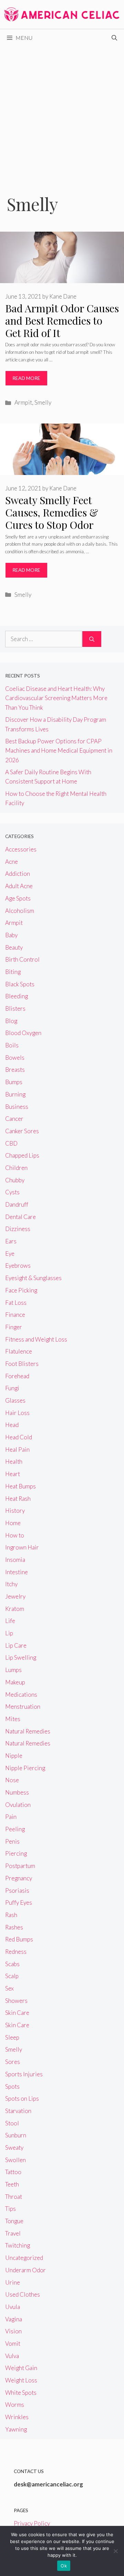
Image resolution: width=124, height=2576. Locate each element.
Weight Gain (21, 2368)
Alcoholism (20, 911)
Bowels (15, 1058)
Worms (15, 2405)
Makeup (15, 1682)
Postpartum (20, 1866)
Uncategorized (24, 2258)
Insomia (15, 1560)
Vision (13, 2331)
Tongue (14, 2221)
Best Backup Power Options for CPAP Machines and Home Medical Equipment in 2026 (59, 750)
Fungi (12, 1388)
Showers (16, 2001)
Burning (15, 1094)
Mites (13, 1719)
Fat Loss (16, 1303)
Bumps (14, 1082)
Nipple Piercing (25, 1768)
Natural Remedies (28, 1731)
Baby (11, 935)
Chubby (15, 1180)
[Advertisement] (62, 112)
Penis (12, 1841)
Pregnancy (19, 1878)
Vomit (13, 2343)
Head (12, 1425)
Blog (11, 1021)
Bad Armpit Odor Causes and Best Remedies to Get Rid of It (62, 321)
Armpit (23, 402)
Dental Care (20, 1217)
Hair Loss (17, 1413)
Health (14, 1461)
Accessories (21, 849)
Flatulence (19, 1351)
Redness (16, 1952)
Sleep (12, 2037)
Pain (11, 1817)
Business (17, 1107)
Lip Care (16, 1645)
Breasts (15, 1070)
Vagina (14, 2319)
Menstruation (23, 1707)
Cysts (12, 1192)
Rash (11, 1915)
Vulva (12, 2356)
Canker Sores (22, 1131)
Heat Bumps (20, 1486)
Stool (12, 2123)
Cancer (14, 1119)
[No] (115, 2551)
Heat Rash (18, 1499)
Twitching (18, 2245)
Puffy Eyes (19, 1902)
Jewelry (15, 1596)
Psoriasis (17, 1890)
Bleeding (17, 996)
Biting (13, 972)
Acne (12, 862)
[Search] (92, 639)
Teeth (12, 2184)
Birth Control (22, 959)
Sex (9, 1988)
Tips (11, 2209)
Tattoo (13, 2172)
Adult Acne (19, 886)
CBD (11, 1143)
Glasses (15, 1400)
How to (15, 1535)
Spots (12, 2086)
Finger (14, 1327)
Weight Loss (21, 2380)
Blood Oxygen (23, 1033)
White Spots (21, 2393)
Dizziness (18, 1229)
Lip (9, 1633)
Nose (12, 1780)
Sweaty (14, 2148)
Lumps (13, 1670)
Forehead (17, 1376)
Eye (10, 1254)
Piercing (16, 1853)
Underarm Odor (25, 2270)
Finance (15, 1315)
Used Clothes (23, 2294)
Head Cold (19, 1437)
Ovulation (18, 1805)
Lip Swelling (21, 1657)
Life (10, 1621)
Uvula (13, 2307)
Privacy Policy (32, 2523)
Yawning (16, 2429)
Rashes (14, 1927)
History (15, 1511)
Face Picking (21, 1290)
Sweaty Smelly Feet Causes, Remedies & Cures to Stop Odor (52, 512)
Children (16, 1168)
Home (13, 1523)
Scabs (12, 1964)
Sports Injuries (24, 2074)
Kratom (15, 1609)
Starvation (18, 2111)
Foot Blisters (22, 1364)
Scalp (12, 1976)
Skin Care (17, 2013)
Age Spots (18, 898)
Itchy (11, 1584)
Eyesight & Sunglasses (33, 1278)
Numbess (17, 1792)
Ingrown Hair (22, 1547)
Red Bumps (19, 1939)
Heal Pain (17, 1449)
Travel (13, 2233)
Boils (12, 1045)
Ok (64, 2566)
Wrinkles (17, 2417)
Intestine (17, 1572)
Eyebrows (18, 1266)
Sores (13, 2062)
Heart (13, 1474)
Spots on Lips (22, 2098)
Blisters (15, 1008)
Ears (11, 1241)
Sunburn (16, 2135)
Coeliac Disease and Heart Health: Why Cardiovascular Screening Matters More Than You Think (56, 698)
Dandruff (17, 1204)
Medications (21, 1695)
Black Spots (20, 984)
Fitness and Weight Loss (36, 1339)
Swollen (15, 2160)
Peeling (15, 1829)
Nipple (14, 1756)
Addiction (18, 874)
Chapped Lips (22, 1155)
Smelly (43, 402)
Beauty (14, 947)
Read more (26, 378)
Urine (13, 2282)
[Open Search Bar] (114, 38)
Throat (14, 2197)
